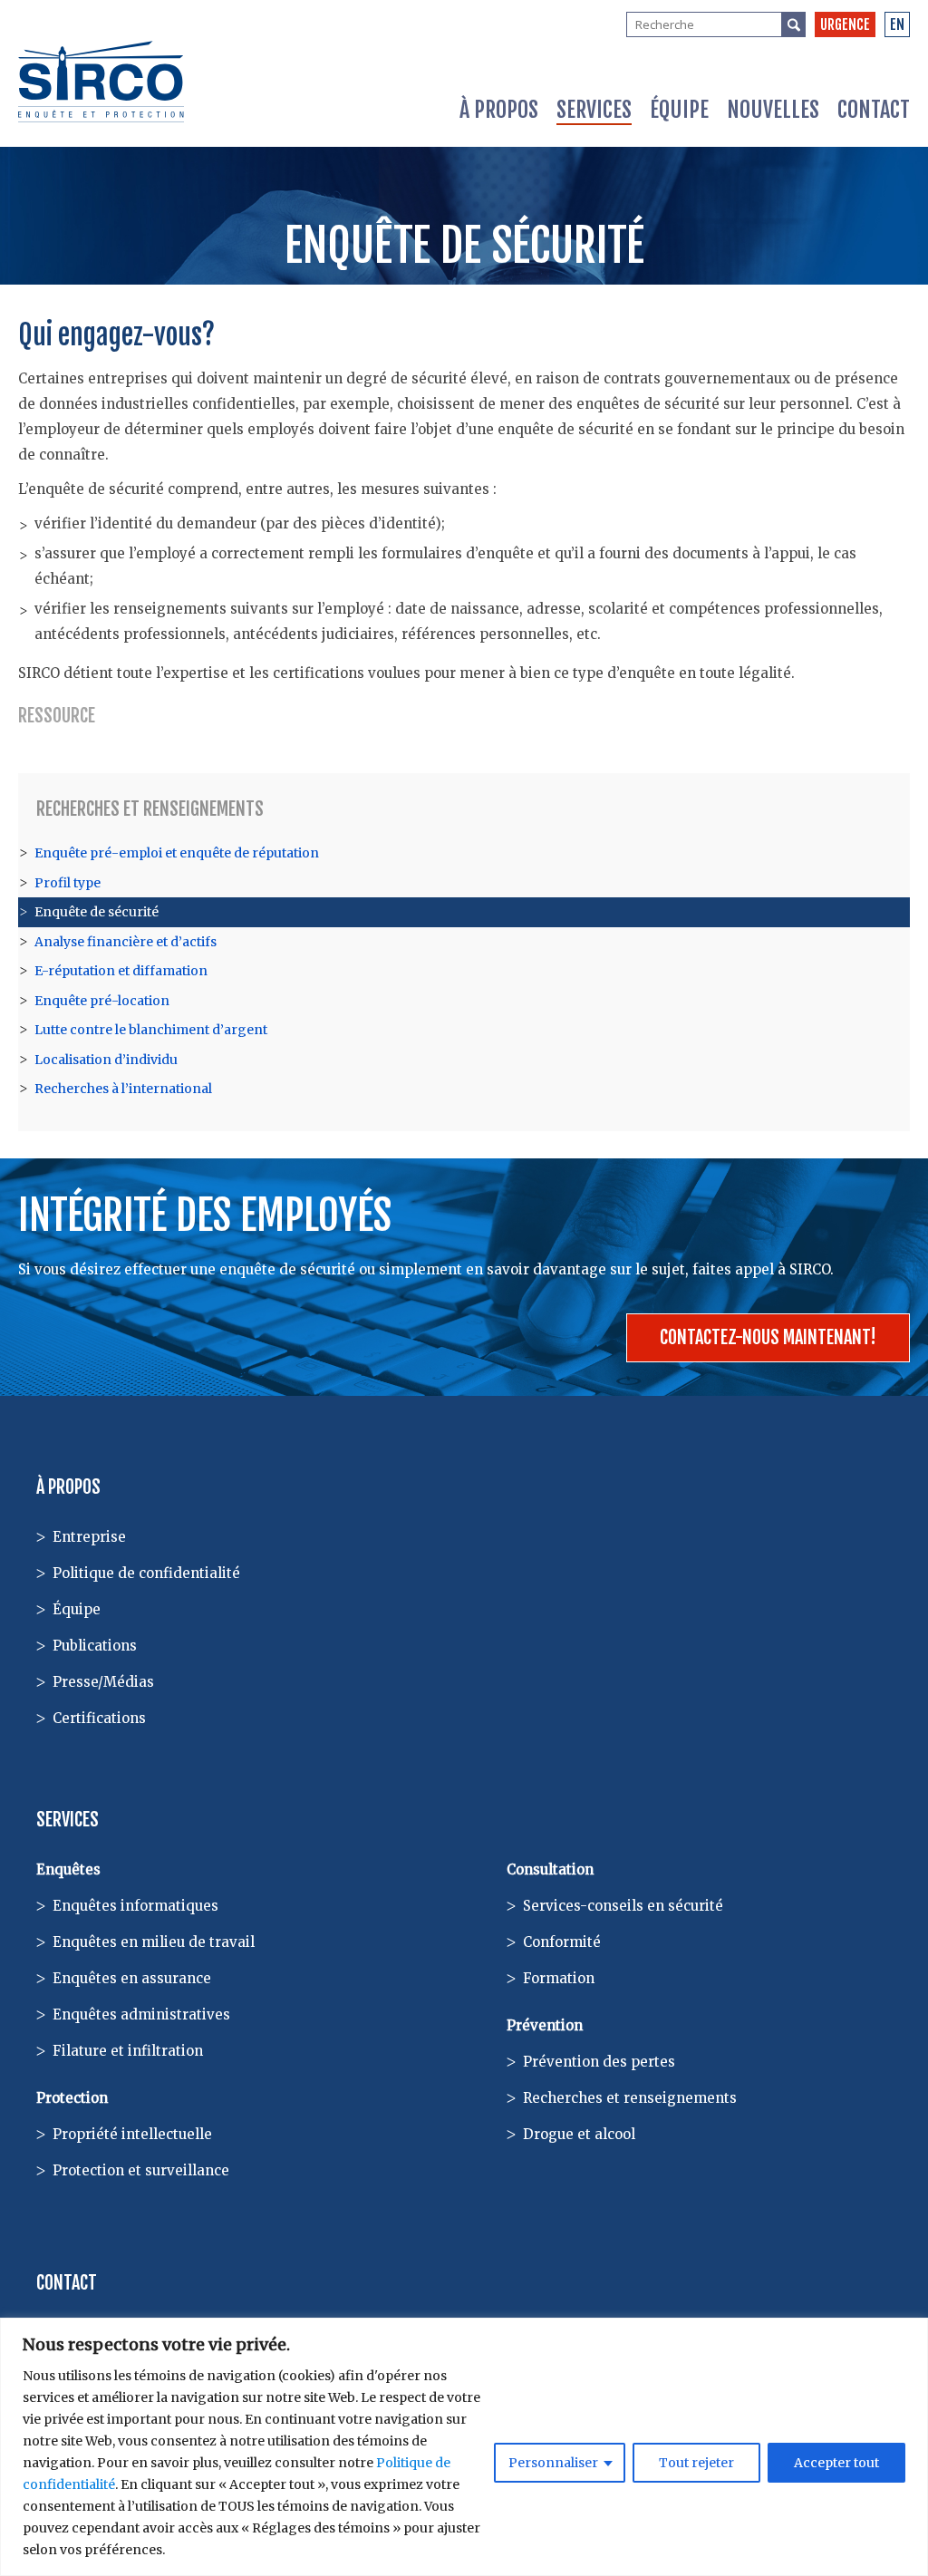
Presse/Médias (103, 1682)
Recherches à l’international (123, 1089)
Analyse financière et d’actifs (126, 942)
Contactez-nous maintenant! (768, 1337)
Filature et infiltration (128, 2051)
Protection (72, 2098)
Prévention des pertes (599, 2062)
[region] (464, 2447)
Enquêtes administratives (141, 2014)
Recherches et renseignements (150, 809)
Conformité (562, 1942)
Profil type (68, 883)
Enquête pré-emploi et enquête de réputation (177, 853)
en (897, 24)
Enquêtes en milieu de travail (154, 1942)
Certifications (99, 1718)
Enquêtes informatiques (135, 1906)
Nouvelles (773, 110)
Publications (95, 1646)
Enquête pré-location (102, 1001)
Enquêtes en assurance (132, 1978)
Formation (559, 1978)
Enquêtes (68, 1869)
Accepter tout (836, 2463)
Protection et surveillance (141, 2170)
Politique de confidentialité (146, 1573)
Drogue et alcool (579, 2134)
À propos (499, 110)
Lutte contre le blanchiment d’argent (151, 1030)
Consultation (550, 1869)
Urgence (845, 24)
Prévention (545, 2025)
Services (594, 110)
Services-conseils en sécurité (623, 1906)
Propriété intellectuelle (132, 2134)
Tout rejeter (696, 2463)
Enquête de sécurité (97, 912)
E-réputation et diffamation (121, 971)
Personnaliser (553, 2463)
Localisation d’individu (106, 1060)
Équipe (679, 110)
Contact (874, 110)
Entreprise (89, 1537)
